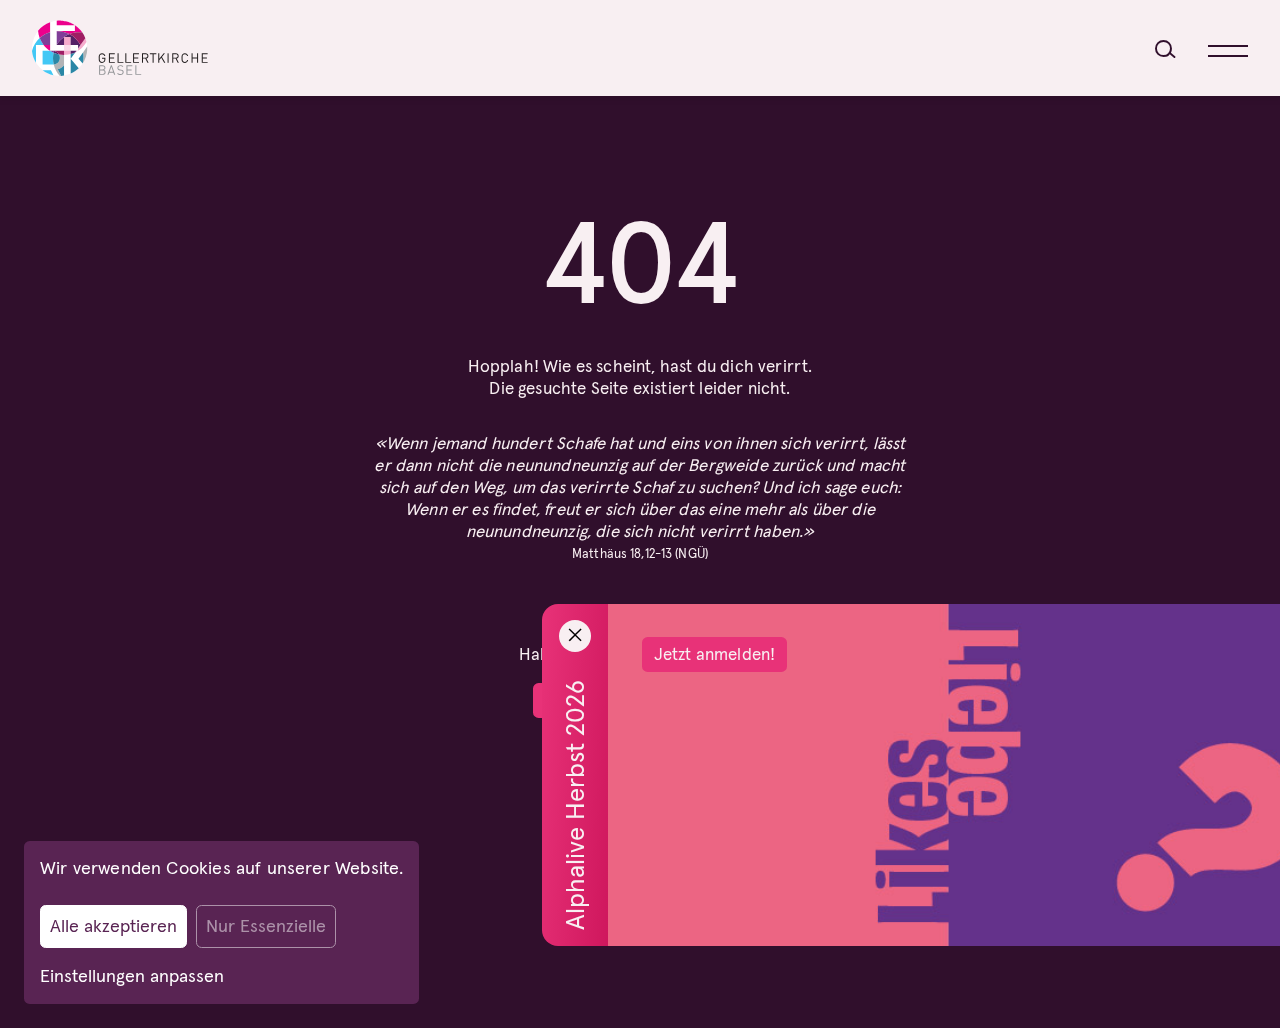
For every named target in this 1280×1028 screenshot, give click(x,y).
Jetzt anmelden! (715, 654)
